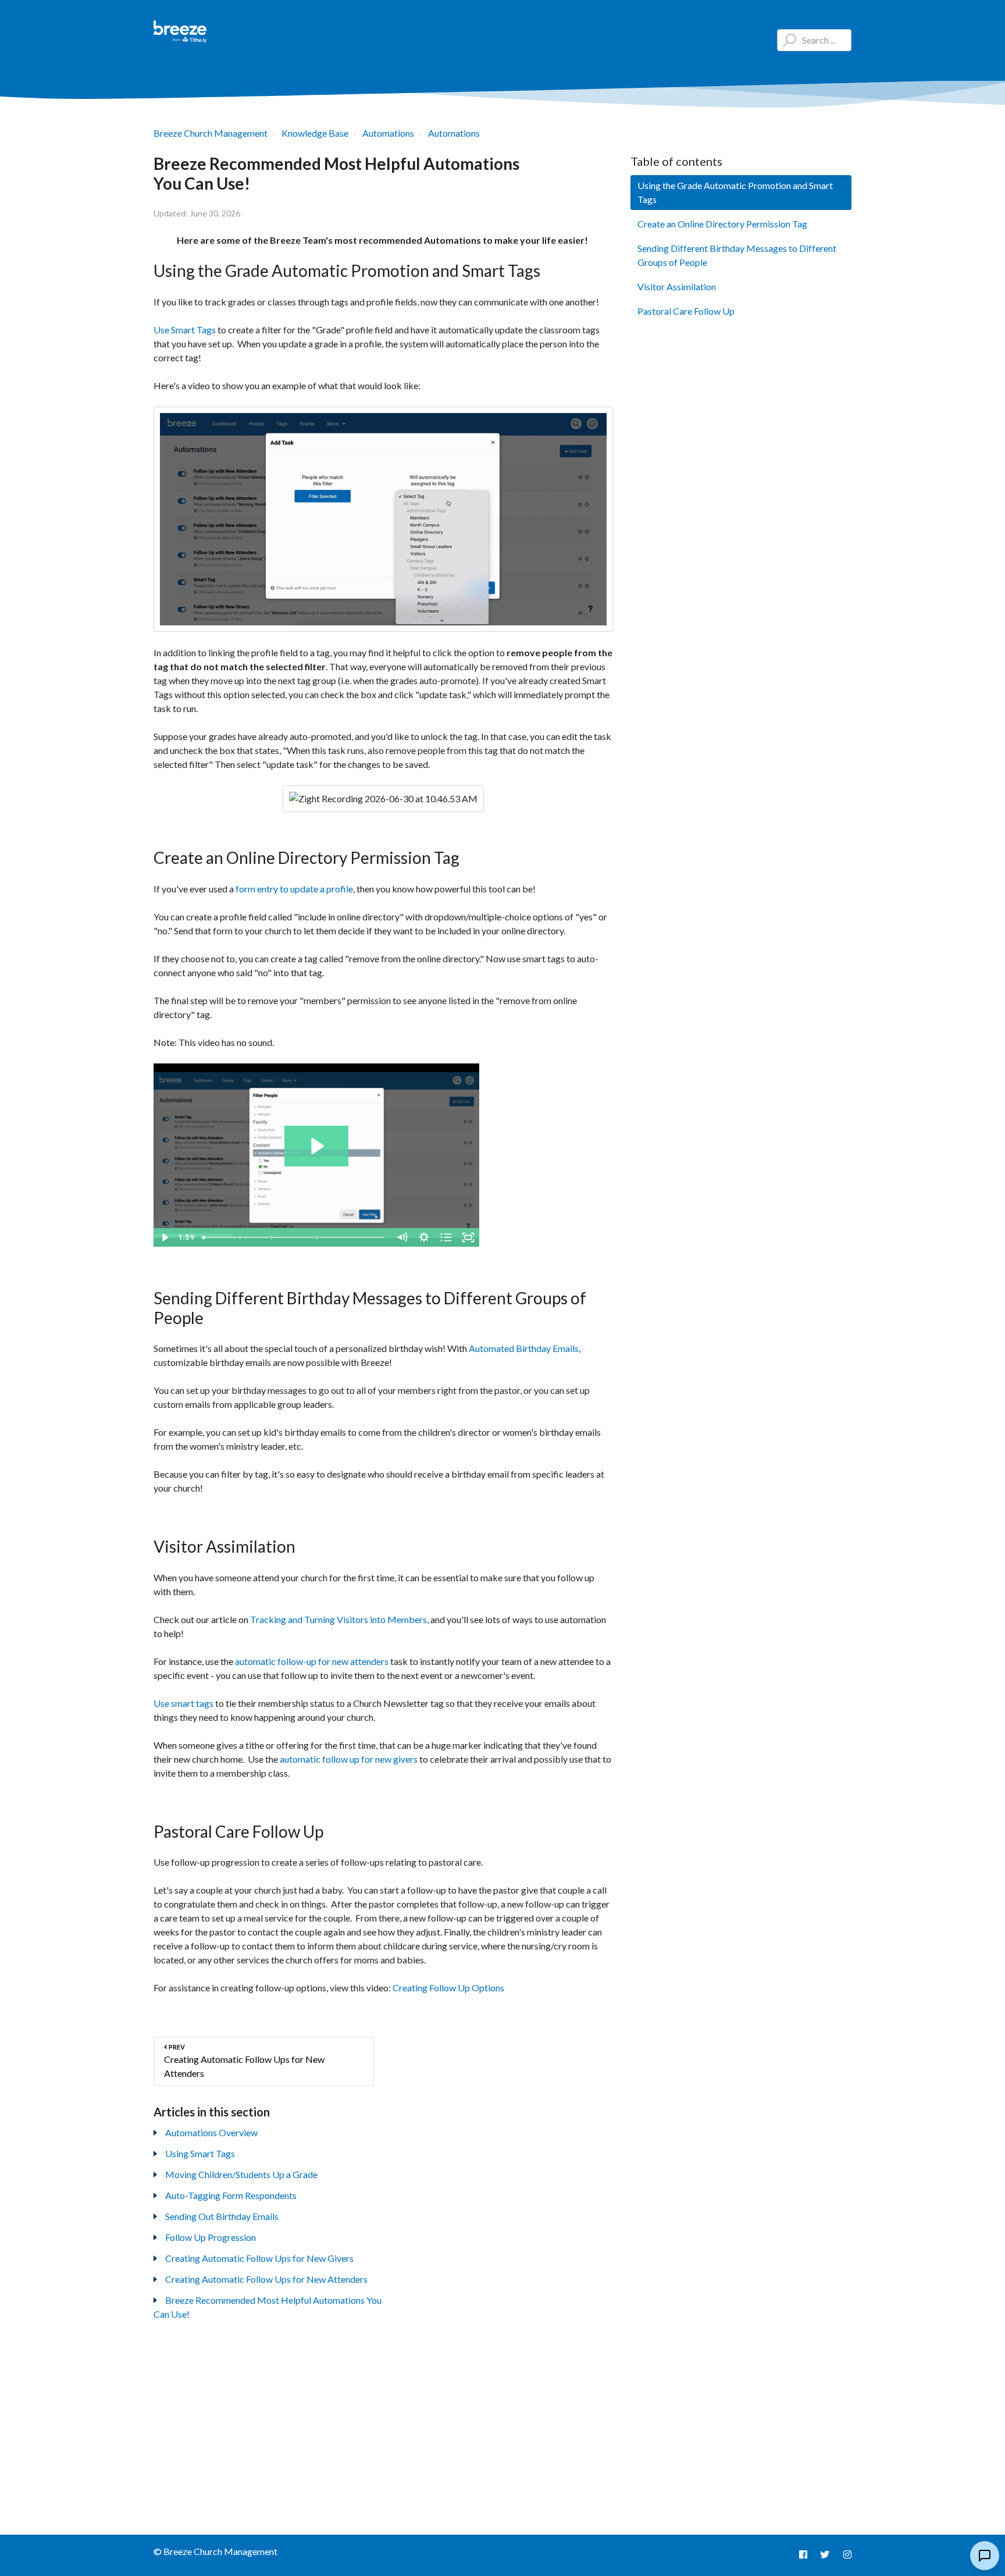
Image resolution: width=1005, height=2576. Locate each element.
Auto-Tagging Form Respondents (231, 2195)
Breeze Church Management (211, 133)
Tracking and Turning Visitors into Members (338, 1619)
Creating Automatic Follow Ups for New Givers (259, 2258)
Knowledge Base (315, 133)
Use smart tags (183, 1703)
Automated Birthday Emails (524, 1348)
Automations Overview (211, 2132)
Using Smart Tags (200, 2153)
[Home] (180, 32)
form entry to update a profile (294, 889)
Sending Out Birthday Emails (222, 2216)
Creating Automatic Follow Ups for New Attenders (266, 2279)
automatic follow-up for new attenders (312, 1661)
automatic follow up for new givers (349, 1759)
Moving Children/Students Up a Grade (241, 2174)
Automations (388, 133)
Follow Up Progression (211, 2237)
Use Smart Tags (185, 330)
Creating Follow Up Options (448, 1988)
